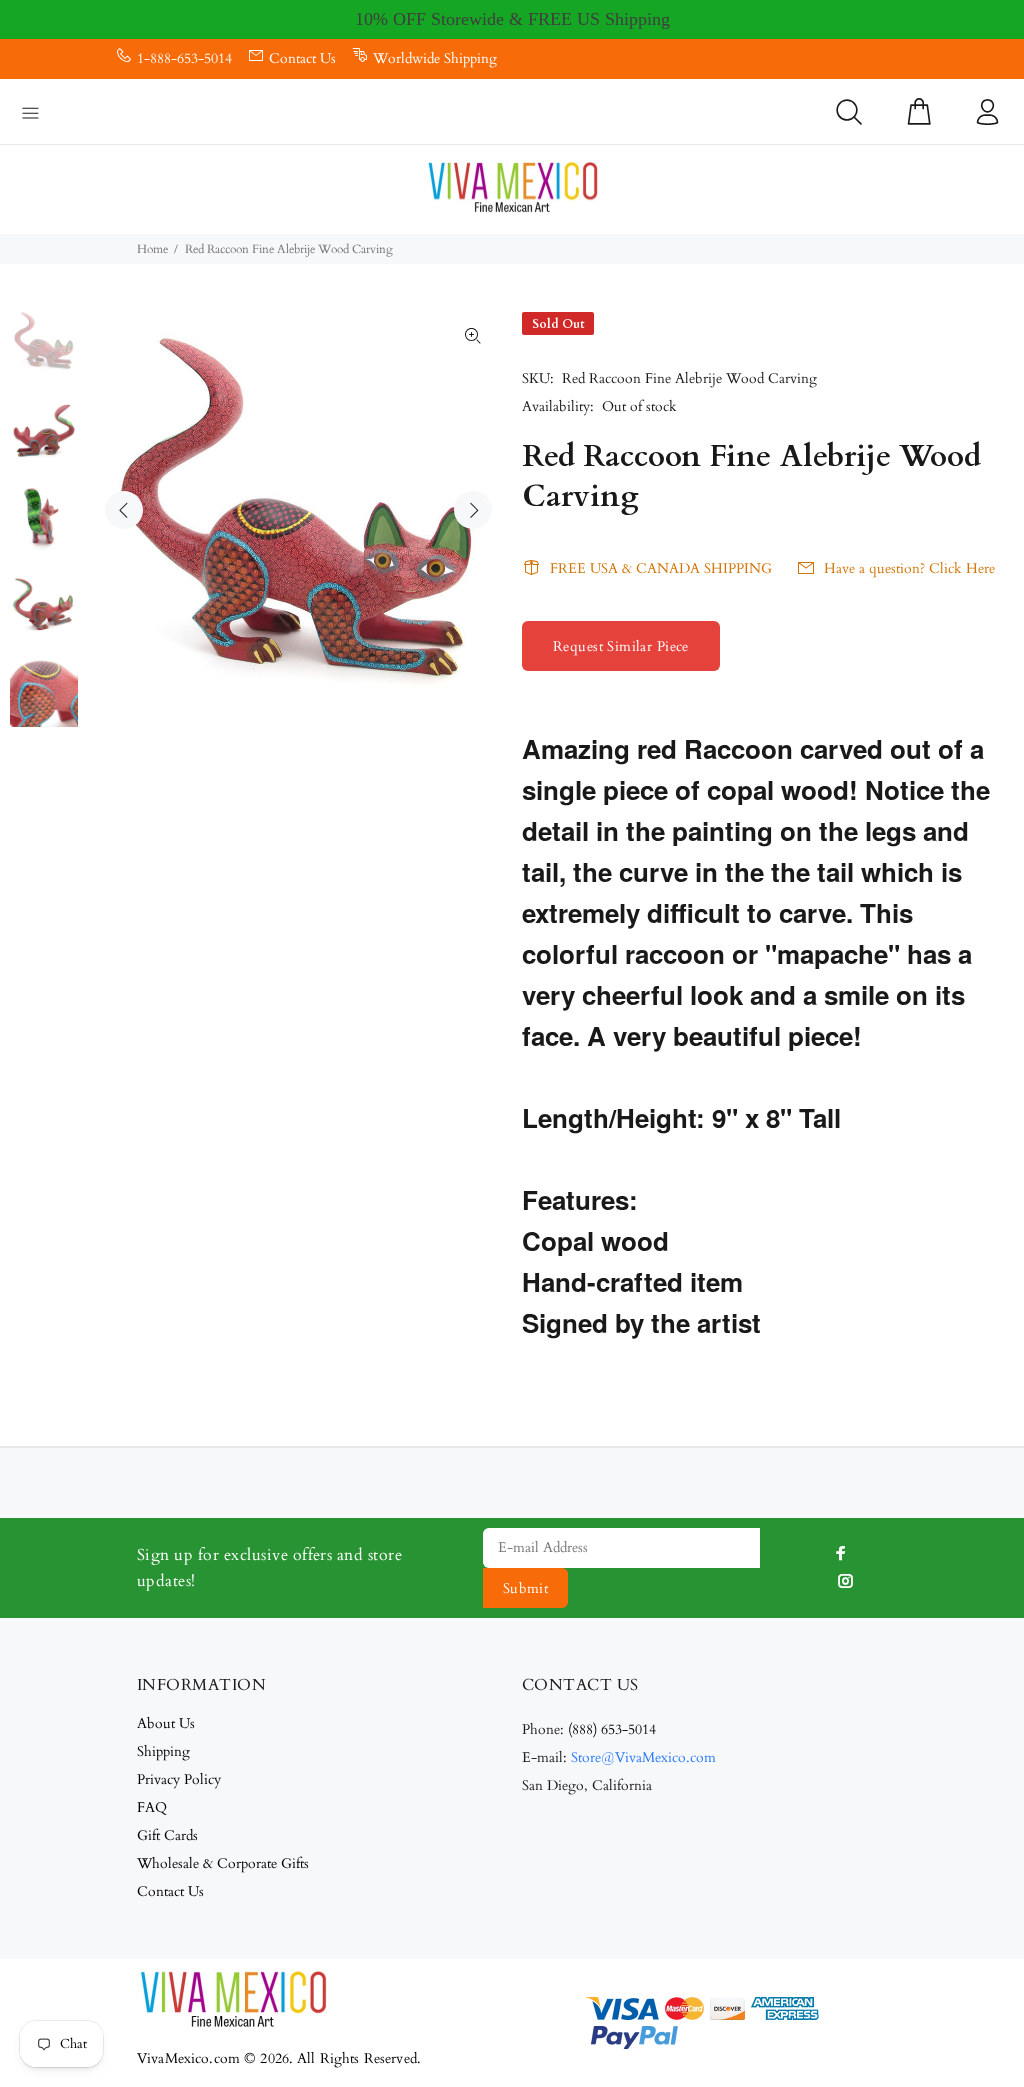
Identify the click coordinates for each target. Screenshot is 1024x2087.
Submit (526, 1588)
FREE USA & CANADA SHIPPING (661, 568)
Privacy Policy (179, 1779)
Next (473, 510)
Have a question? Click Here (909, 568)
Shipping (163, 1751)
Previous (124, 510)
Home (152, 249)
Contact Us (302, 58)
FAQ (152, 1807)
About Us (166, 1723)
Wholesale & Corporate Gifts (223, 1863)
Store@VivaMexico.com (643, 1757)
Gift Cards (167, 1835)
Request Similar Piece (621, 646)
